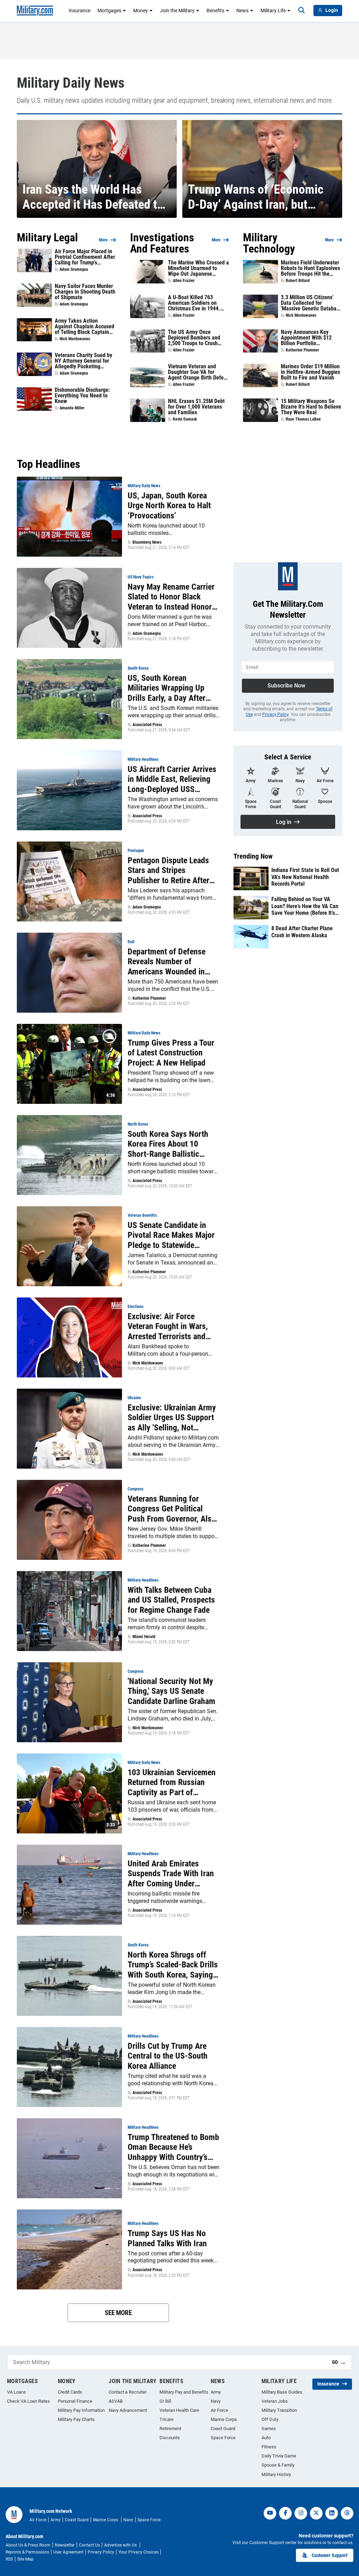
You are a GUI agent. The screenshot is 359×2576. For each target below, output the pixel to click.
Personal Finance (75, 2401)
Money (141, 11)
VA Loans (16, 2392)
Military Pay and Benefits (184, 2392)
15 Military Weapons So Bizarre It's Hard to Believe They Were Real (311, 407)
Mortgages (109, 11)
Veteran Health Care (179, 2410)
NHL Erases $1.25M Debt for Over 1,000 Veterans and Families (196, 407)
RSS (9, 2559)
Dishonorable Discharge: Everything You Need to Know (82, 396)
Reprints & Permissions (27, 2552)
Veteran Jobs (275, 2401)
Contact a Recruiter (128, 2392)
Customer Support (330, 2555)
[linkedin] (332, 2513)
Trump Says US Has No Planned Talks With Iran (167, 2238)
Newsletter (65, 2545)
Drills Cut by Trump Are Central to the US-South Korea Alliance (168, 2056)
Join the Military (177, 11)
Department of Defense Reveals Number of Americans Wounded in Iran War (167, 962)
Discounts (170, 2438)
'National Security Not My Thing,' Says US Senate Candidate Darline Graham (171, 1691)
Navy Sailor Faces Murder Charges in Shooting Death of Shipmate (85, 292)
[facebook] (285, 2513)
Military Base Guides (282, 2392)
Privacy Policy (275, 715)
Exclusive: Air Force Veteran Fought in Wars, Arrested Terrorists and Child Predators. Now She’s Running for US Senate (173, 1327)
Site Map (25, 2559)
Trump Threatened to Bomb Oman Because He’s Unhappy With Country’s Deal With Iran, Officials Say (173, 2147)
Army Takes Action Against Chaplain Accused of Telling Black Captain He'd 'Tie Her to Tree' (84, 327)
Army (216, 2392)
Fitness (269, 2447)
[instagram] (301, 2513)
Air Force (219, 2410)
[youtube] (270, 2513)
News (242, 11)
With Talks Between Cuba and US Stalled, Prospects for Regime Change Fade (171, 1600)
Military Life (273, 11)
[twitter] (316, 2513)
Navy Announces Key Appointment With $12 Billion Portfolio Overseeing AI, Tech (306, 338)
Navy (216, 2401)
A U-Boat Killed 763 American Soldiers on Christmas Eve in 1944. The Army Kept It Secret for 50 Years (195, 303)
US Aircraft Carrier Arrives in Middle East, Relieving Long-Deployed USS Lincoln (172, 779)
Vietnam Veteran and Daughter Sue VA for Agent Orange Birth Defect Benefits (198, 372)
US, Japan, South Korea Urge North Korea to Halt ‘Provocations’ (169, 506)
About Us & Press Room (28, 2545)
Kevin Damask (185, 419)
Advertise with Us (121, 2545)
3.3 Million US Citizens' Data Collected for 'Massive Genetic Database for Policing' (311, 303)
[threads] (347, 2513)
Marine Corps (224, 2419)
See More (118, 2313)
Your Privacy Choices (138, 2552)
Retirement (170, 2429)
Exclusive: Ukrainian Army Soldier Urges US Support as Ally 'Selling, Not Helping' (172, 1418)
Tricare (167, 2419)
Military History (276, 2474)
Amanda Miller (72, 408)
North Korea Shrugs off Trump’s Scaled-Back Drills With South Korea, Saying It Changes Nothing (173, 1965)
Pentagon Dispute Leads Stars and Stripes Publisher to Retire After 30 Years (168, 871)
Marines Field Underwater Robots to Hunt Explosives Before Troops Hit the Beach (310, 268)
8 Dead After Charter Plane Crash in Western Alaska (302, 932)
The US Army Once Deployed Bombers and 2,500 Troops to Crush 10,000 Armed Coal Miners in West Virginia (198, 338)
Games (269, 2429)
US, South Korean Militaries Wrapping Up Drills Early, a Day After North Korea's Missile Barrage (167, 688)
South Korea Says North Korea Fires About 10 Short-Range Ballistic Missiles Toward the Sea (168, 1144)
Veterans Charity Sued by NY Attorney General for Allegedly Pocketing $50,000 (83, 361)
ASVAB (116, 2401)
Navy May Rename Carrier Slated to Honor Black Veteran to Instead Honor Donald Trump (171, 597)
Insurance (80, 11)
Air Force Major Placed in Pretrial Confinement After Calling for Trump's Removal (85, 257)
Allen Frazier (184, 281)
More (103, 240)
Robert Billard (298, 281)
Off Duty (270, 2419)
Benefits (215, 11)
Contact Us (89, 2545)
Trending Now (253, 856)
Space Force (223, 2438)
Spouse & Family (278, 2465)
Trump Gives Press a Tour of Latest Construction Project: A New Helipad (171, 1053)
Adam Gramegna (74, 269)
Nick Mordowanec (75, 339)
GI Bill (165, 2401)
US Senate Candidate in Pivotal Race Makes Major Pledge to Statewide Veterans (171, 1235)
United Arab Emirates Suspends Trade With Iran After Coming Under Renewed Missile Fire (171, 1874)
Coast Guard (223, 2429)
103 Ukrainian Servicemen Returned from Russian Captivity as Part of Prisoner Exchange (172, 1783)
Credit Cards (70, 2392)
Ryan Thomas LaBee (303, 419)
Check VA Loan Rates (28, 2401)
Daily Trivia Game (279, 2456)
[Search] (302, 11)
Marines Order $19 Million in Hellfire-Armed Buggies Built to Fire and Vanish (310, 372)
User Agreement (68, 2552)
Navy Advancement (128, 2410)
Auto (266, 2438)
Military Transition (279, 2410)
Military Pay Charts (76, 2419)
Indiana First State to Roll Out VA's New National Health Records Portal (305, 877)
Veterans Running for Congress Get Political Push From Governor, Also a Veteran (172, 1509)
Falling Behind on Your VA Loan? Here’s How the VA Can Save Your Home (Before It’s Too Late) (305, 906)
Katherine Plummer (302, 350)
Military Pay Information (81, 2410)
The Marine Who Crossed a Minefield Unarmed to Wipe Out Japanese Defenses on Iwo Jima (198, 268)
